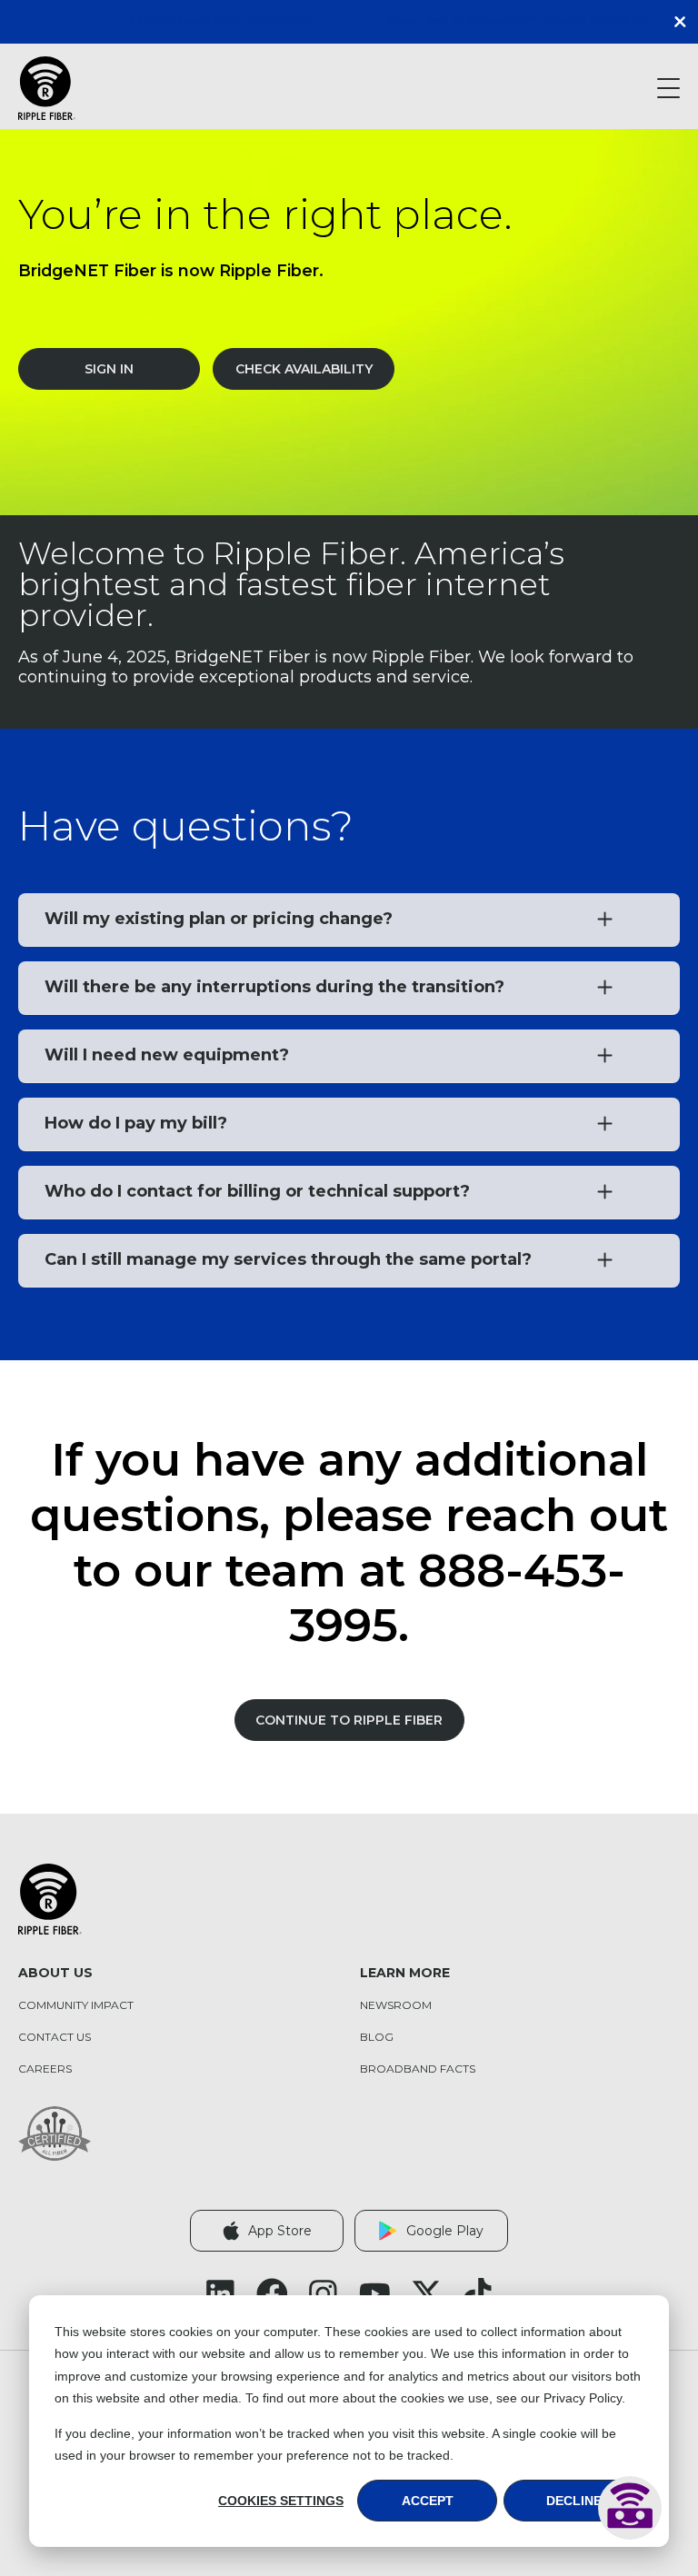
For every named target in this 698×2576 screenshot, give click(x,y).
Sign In (109, 369)
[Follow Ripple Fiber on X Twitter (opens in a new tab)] (427, 2294)
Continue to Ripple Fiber (349, 1720)
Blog (377, 2037)
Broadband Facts (418, 2069)
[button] (684, 22)
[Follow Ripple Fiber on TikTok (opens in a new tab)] (478, 2294)
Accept (428, 2501)
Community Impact (76, 2005)
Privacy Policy (583, 2398)
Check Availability (304, 369)
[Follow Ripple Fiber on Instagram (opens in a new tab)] (323, 2294)
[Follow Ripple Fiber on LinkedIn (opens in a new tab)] (220, 2294)
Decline (574, 2501)
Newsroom (396, 2005)
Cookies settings (281, 2501)
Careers (45, 2069)
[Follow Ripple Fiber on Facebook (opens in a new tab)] (272, 2294)
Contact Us (55, 2037)
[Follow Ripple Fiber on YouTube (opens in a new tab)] (375, 2294)
